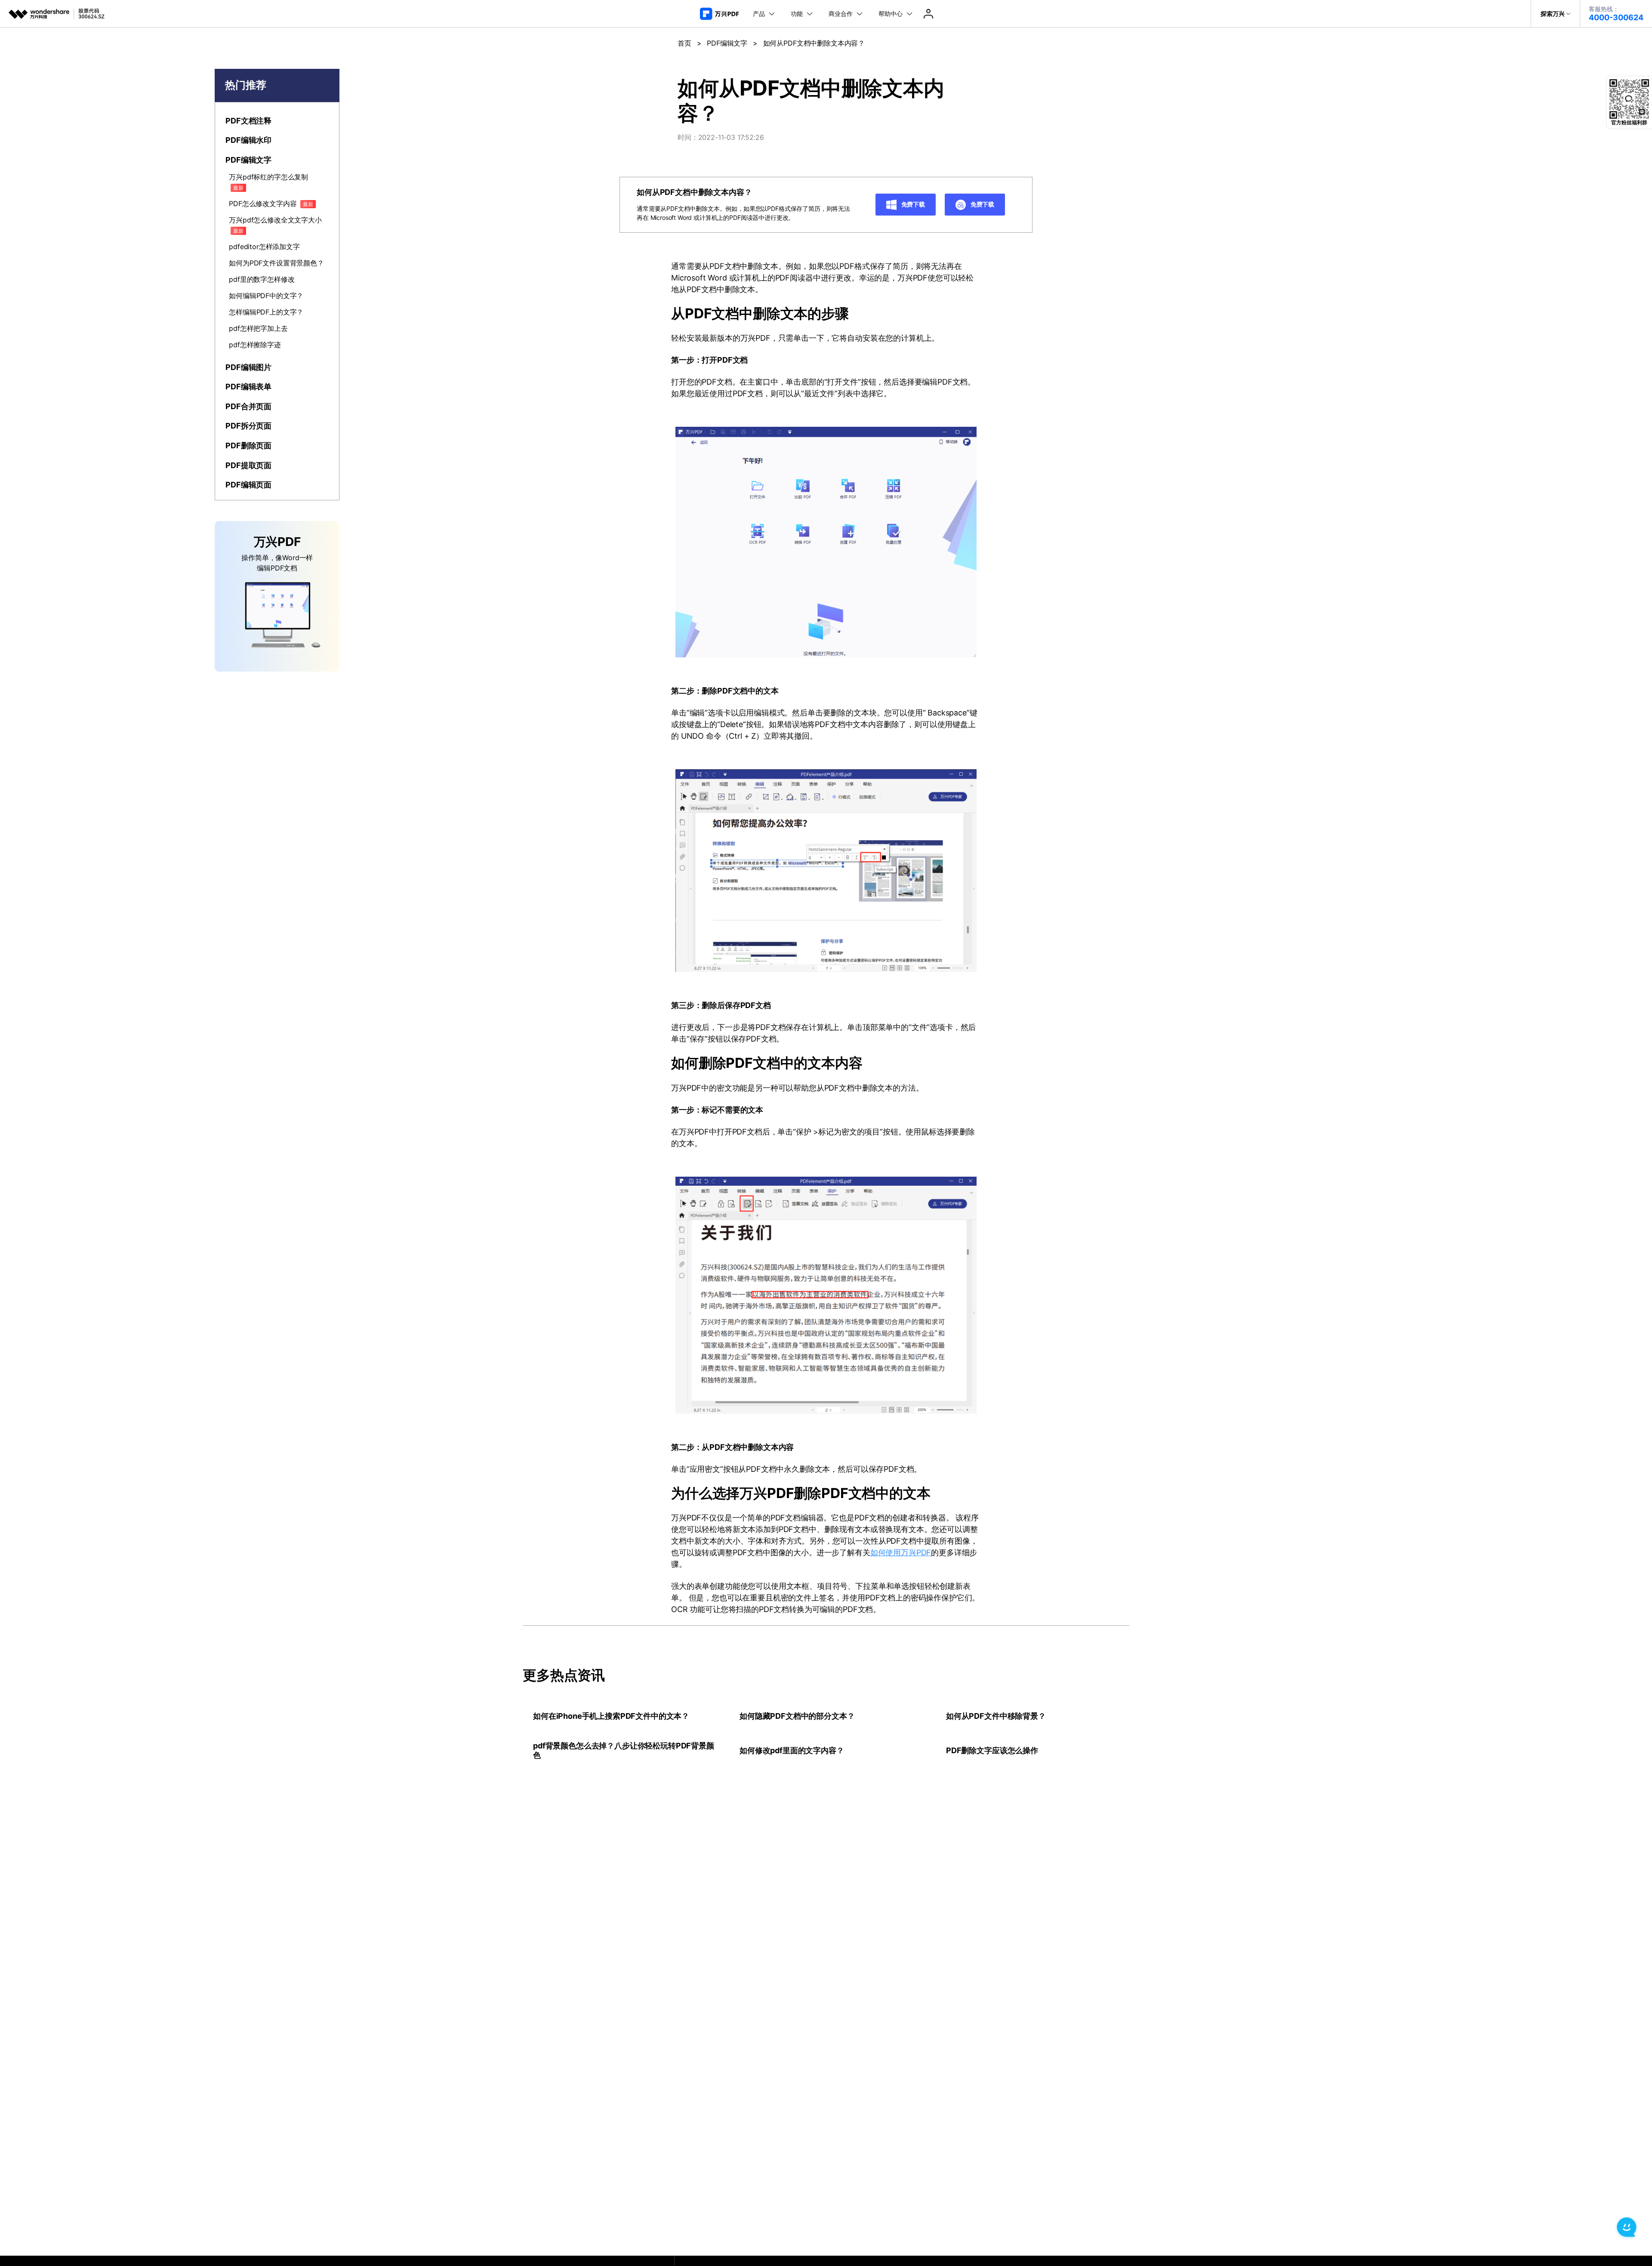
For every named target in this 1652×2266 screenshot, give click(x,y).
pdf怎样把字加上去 (258, 328)
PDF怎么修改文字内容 (271, 203)
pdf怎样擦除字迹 (255, 345)
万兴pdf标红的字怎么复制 (268, 182)
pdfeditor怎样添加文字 (264, 247)
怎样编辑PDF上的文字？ (266, 312)
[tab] (277, 121)
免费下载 (912, 204)
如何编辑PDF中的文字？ (266, 296)
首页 (684, 43)
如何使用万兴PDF (901, 1552)
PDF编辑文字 (727, 43)
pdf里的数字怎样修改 (262, 279)
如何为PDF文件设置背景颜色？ (276, 263)
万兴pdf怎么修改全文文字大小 (275, 225)
